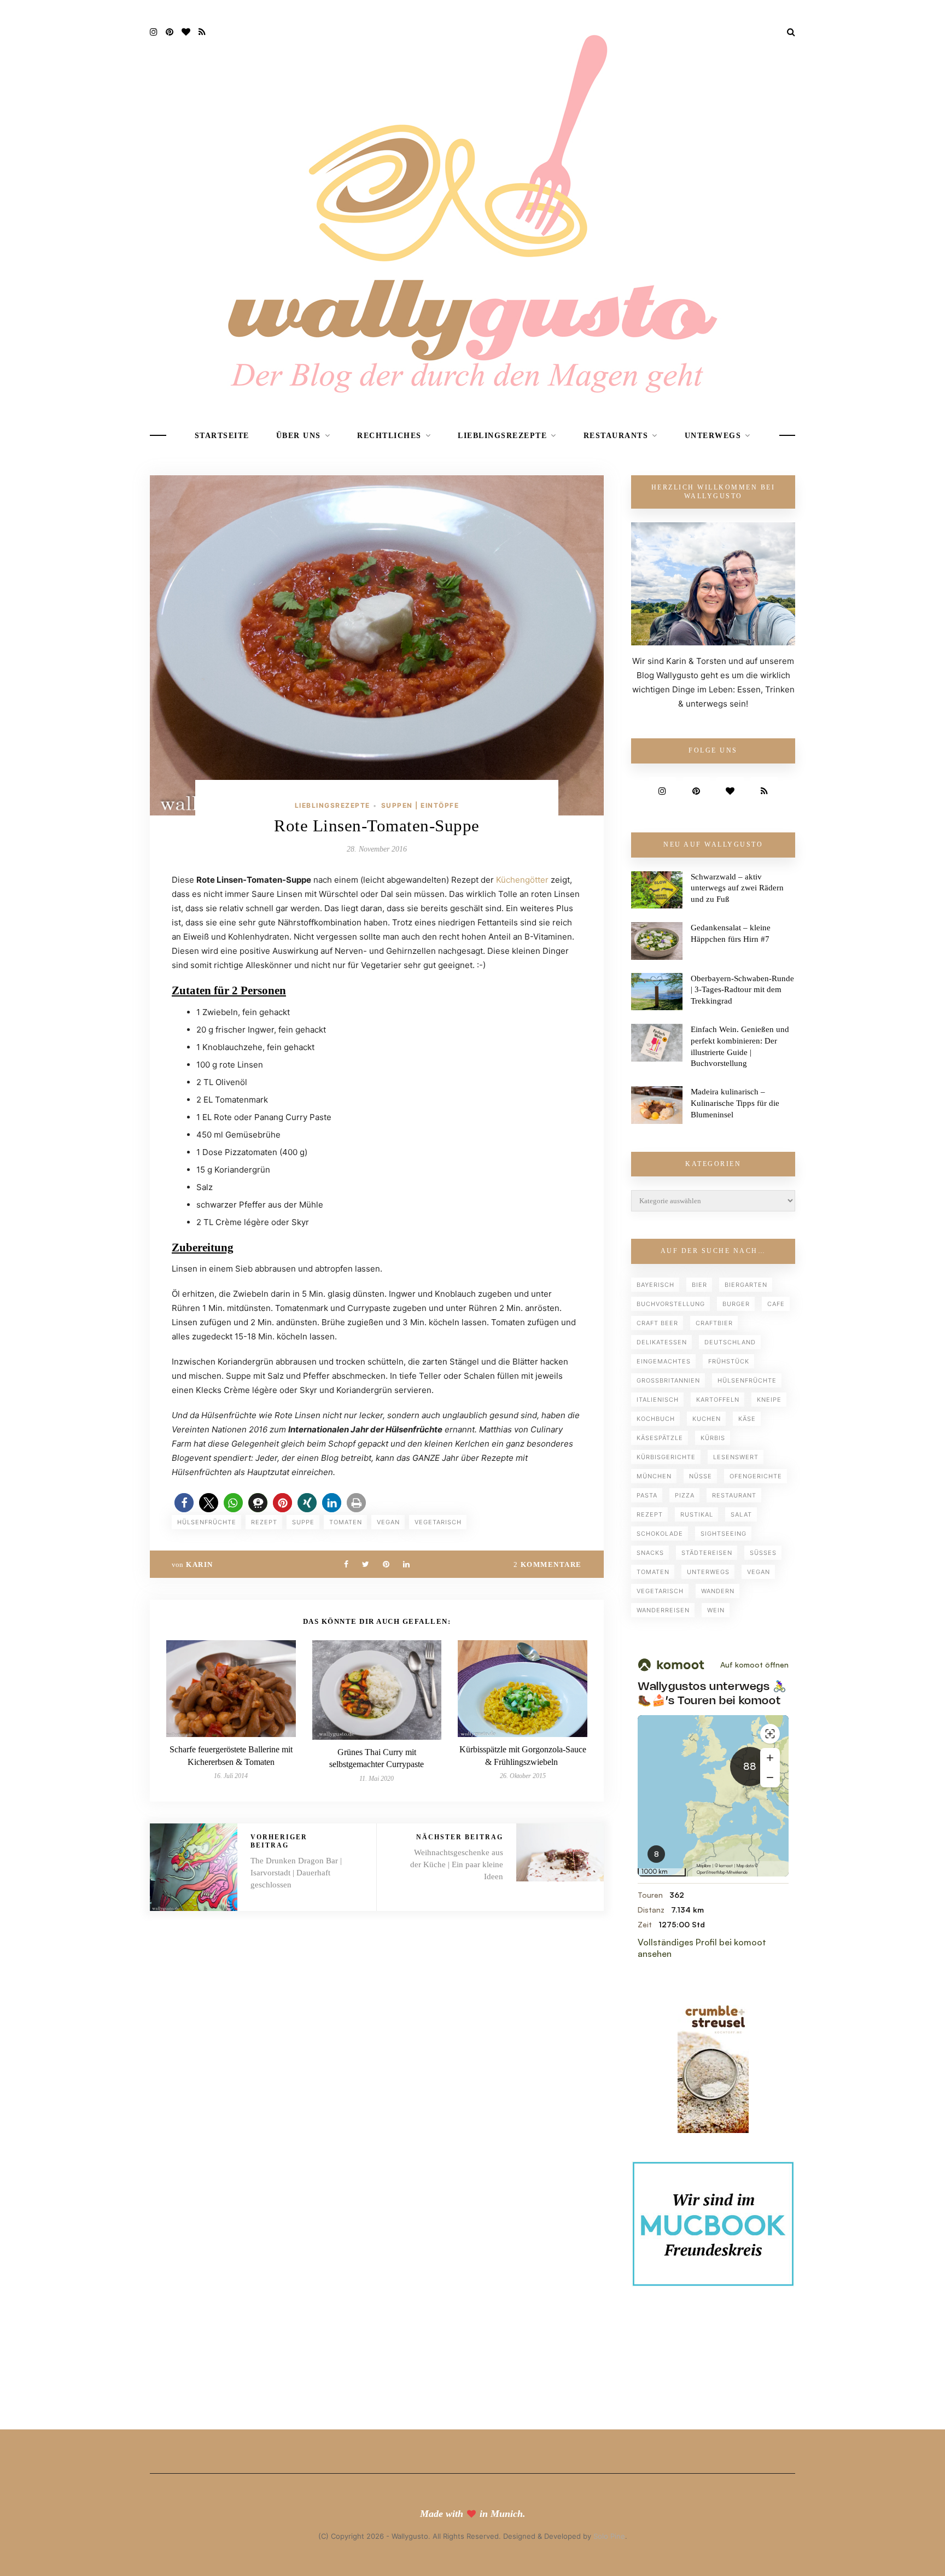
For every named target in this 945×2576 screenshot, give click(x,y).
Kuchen (707, 1419)
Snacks (650, 1553)
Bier (699, 1285)
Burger (736, 1304)
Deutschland (730, 1342)
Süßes (763, 1553)
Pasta (647, 1495)
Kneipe (769, 1400)
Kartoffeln (718, 1400)
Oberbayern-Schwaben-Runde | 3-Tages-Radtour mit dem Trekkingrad (742, 990)
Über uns (299, 436)
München (654, 1476)
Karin (200, 1564)
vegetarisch (438, 1522)
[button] (184, 1503)
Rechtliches (389, 436)
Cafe (776, 1304)
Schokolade (660, 1534)
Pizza (685, 1495)
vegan (388, 1522)
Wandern (718, 1591)
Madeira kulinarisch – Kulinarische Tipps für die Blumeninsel (735, 1103)
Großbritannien (668, 1380)
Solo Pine (609, 2536)
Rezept (264, 1522)
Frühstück (729, 1361)
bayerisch (655, 1285)
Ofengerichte (756, 1476)
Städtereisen (707, 1553)
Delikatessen (662, 1342)
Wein (716, 1610)
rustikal (697, 1514)
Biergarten (746, 1285)
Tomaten (346, 1522)
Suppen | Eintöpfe (420, 805)
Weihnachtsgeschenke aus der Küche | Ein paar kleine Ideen (457, 1864)
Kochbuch (656, 1419)
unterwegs (708, 1572)
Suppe (303, 1522)
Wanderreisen (663, 1610)
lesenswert (736, 1457)
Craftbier (714, 1323)
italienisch (658, 1400)
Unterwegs (713, 436)
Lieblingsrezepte (502, 436)
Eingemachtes (664, 1361)
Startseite (222, 436)
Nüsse (701, 1476)
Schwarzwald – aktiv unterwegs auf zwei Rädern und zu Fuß (737, 888)
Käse (747, 1419)
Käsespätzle (660, 1438)
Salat (741, 1514)
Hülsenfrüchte (207, 1522)
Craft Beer (657, 1323)
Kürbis (713, 1438)
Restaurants (616, 436)
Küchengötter (522, 880)
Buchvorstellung (671, 1304)
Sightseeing (724, 1534)
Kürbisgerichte (666, 1457)
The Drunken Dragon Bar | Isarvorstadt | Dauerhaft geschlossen (296, 1873)
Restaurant (734, 1495)
